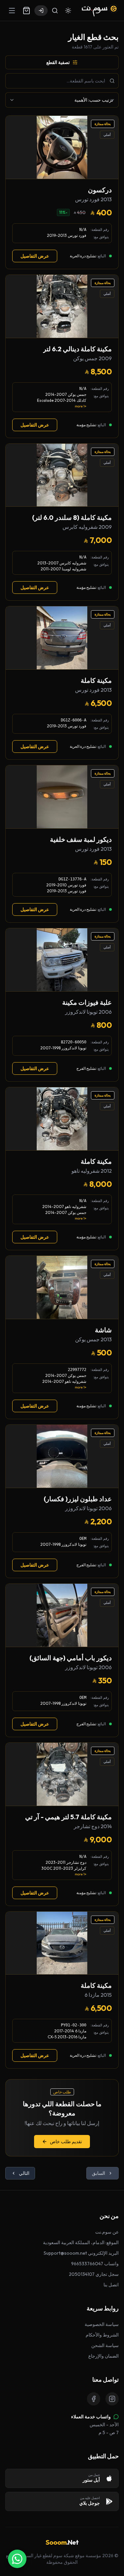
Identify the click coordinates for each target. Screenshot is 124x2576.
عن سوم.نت (107, 2232)
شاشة (103, 1330)
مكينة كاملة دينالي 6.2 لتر (77, 349)
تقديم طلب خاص (66, 2142)
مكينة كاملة (96, 680)
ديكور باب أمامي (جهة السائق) (71, 1658)
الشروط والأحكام (102, 2335)
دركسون (100, 190)
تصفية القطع (58, 62)
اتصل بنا (111, 2285)
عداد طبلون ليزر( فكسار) (78, 1499)
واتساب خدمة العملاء (91, 2417)
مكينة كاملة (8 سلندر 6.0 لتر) (72, 517)
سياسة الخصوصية (102, 2324)
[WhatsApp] (17, 2559)
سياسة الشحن (105, 2345)
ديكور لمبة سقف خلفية (81, 839)
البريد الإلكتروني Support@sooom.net (81, 2253)
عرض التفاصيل (35, 256)
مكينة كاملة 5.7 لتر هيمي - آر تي (68, 1817)
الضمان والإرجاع (103, 2356)
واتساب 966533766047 (95, 2264)
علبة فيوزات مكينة (87, 1002)
